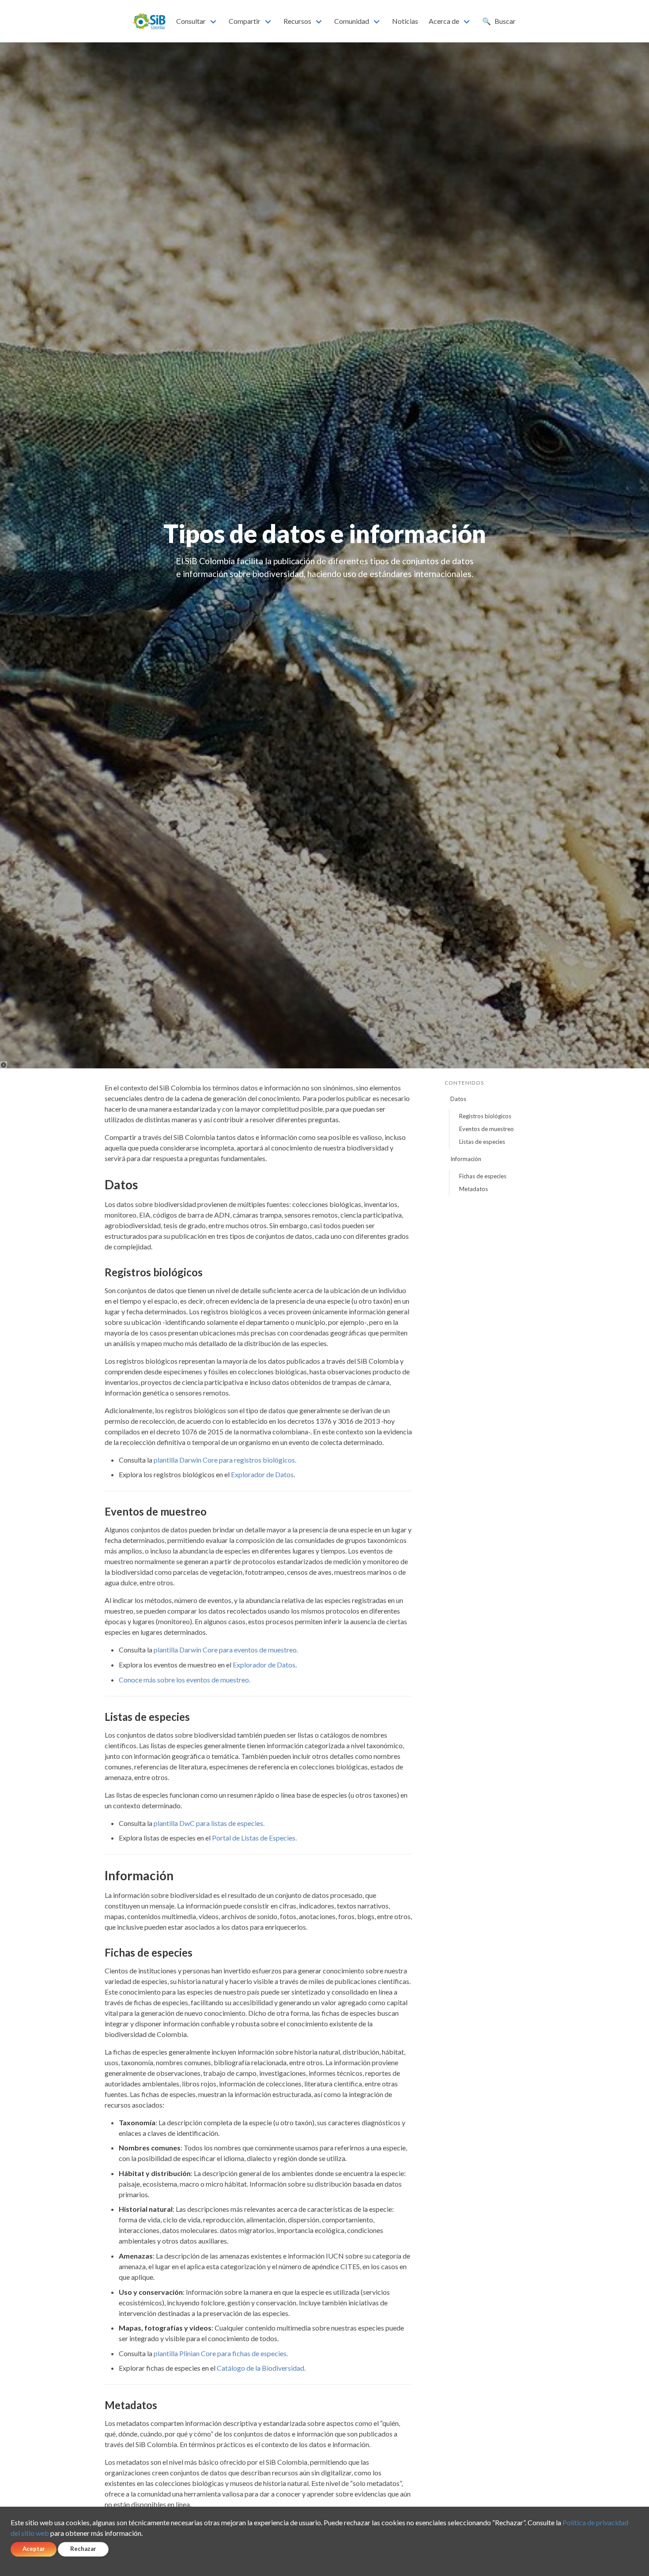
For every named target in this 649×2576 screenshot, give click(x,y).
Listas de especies (482, 1142)
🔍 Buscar (499, 21)
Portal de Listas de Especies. (254, 1838)
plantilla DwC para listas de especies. (209, 1823)
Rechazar (83, 2549)
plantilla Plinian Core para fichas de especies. (221, 2353)
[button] (197, 21)
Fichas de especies (483, 1176)
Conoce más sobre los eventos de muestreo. (185, 1680)
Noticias (405, 21)
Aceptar (34, 2549)
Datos (458, 1099)
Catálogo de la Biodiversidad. (261, 2368)
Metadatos (474, 1189)
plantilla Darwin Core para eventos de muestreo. (226, 1650)
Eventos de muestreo (487, 1129)
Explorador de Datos (262, 1474)
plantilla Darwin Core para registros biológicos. (225, 1460)
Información (466, 1159)
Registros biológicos (485, 1116)
